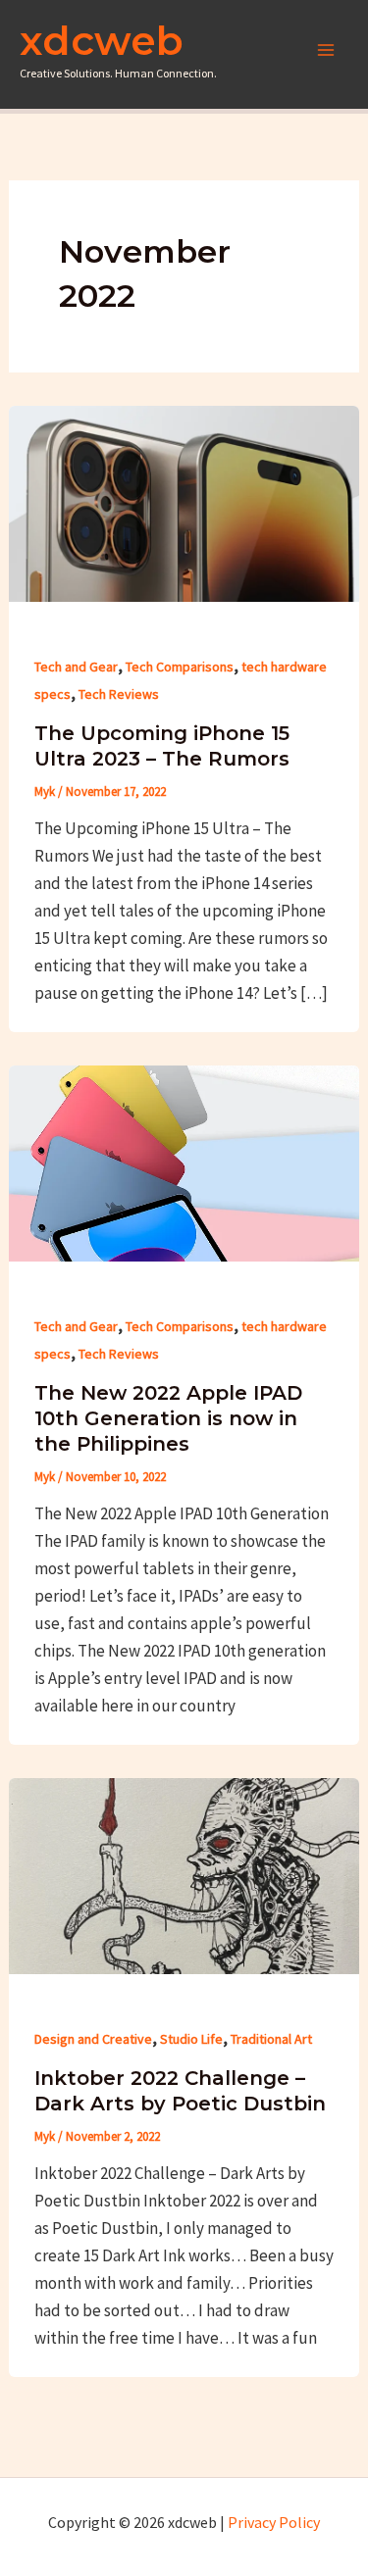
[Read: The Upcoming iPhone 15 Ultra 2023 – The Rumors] (184, 502)
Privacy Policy (274, 2522)
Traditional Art (271, 2039)
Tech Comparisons (180, 667)
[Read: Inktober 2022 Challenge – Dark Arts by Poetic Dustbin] (184, 1874)
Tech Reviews (119, 694)
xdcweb (102, 40)
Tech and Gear (76, 667)
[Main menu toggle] (327, 50)
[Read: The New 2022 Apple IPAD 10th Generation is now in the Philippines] (184, 1162)
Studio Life (191, 2039)
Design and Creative (93, 2039)
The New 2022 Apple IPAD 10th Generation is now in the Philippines (168, 1418)
